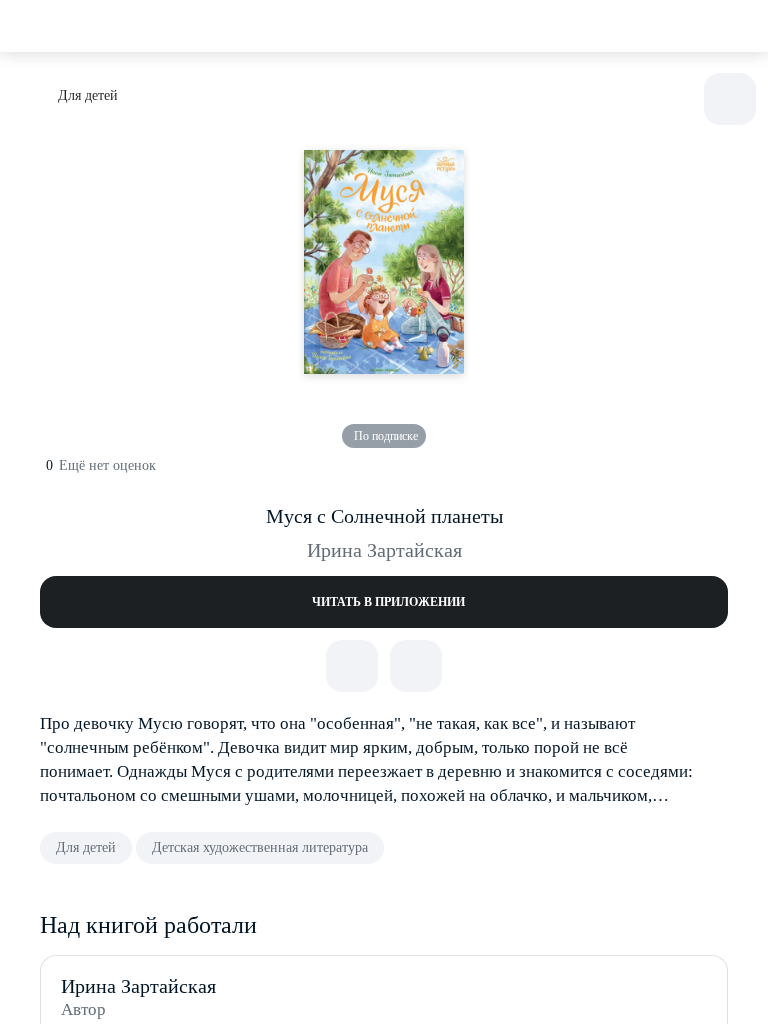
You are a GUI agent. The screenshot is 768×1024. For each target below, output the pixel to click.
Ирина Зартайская (384, 550)
